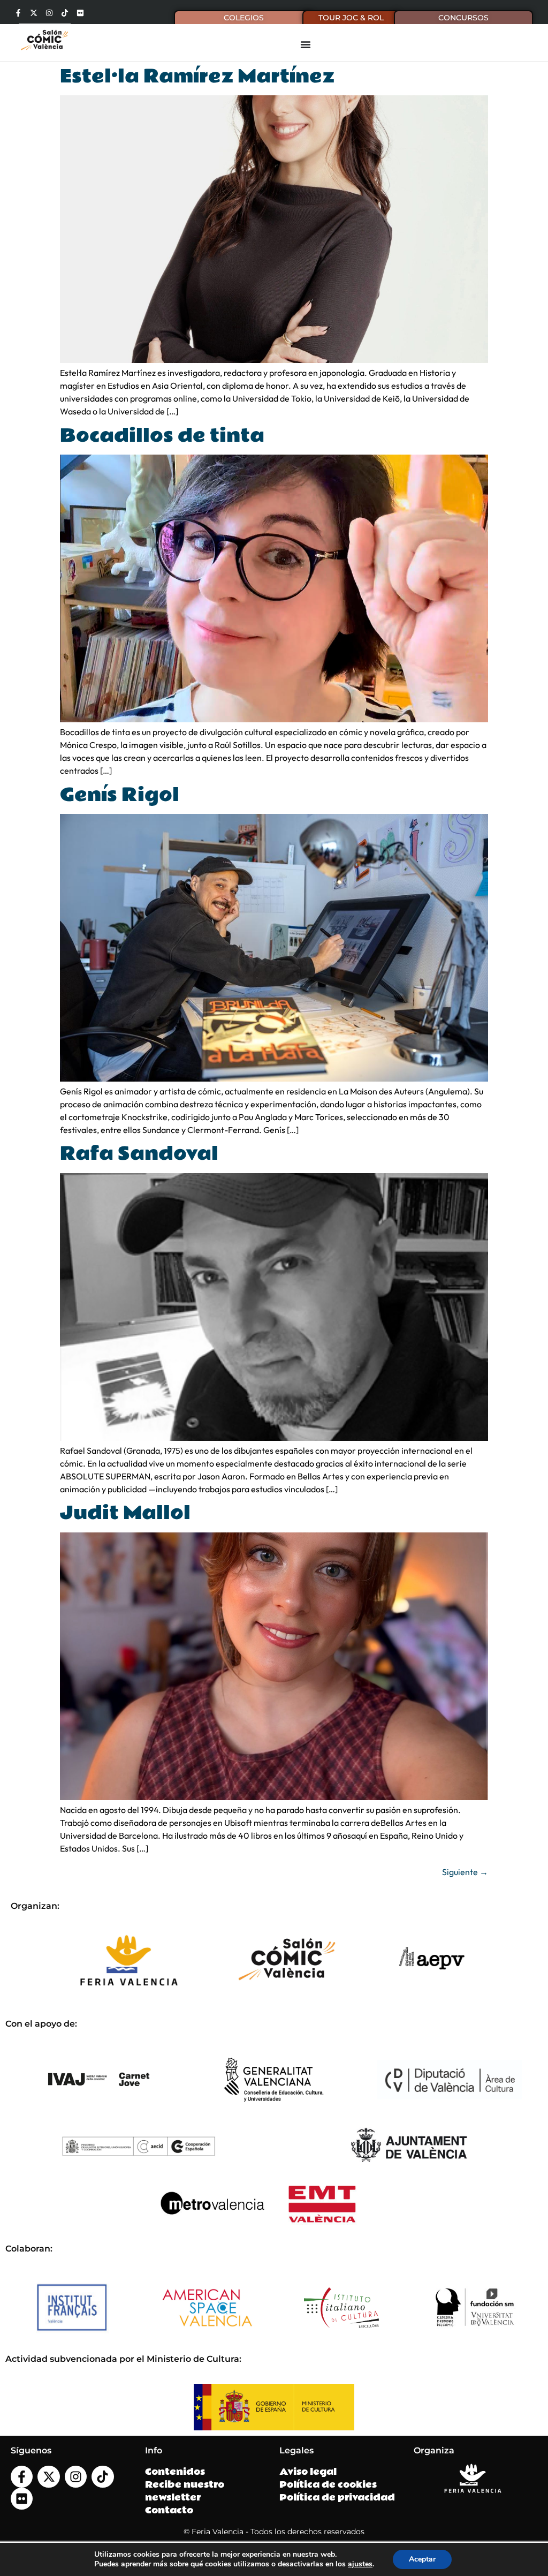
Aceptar (422, 2559)
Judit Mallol (125, 1513)
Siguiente (465, 1872)
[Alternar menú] (306, 44)
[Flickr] (80, 13)
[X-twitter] (34, 13)
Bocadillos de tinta (162, 436)
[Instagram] (49, 13)
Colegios (244, 18)
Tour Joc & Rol (351, 18)
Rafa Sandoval (139, 1154)
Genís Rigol (120, 795)
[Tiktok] (65, 13)
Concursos (463, 18)
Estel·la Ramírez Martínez (197, 77)
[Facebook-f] (18, 13)
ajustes (360, 2564)
